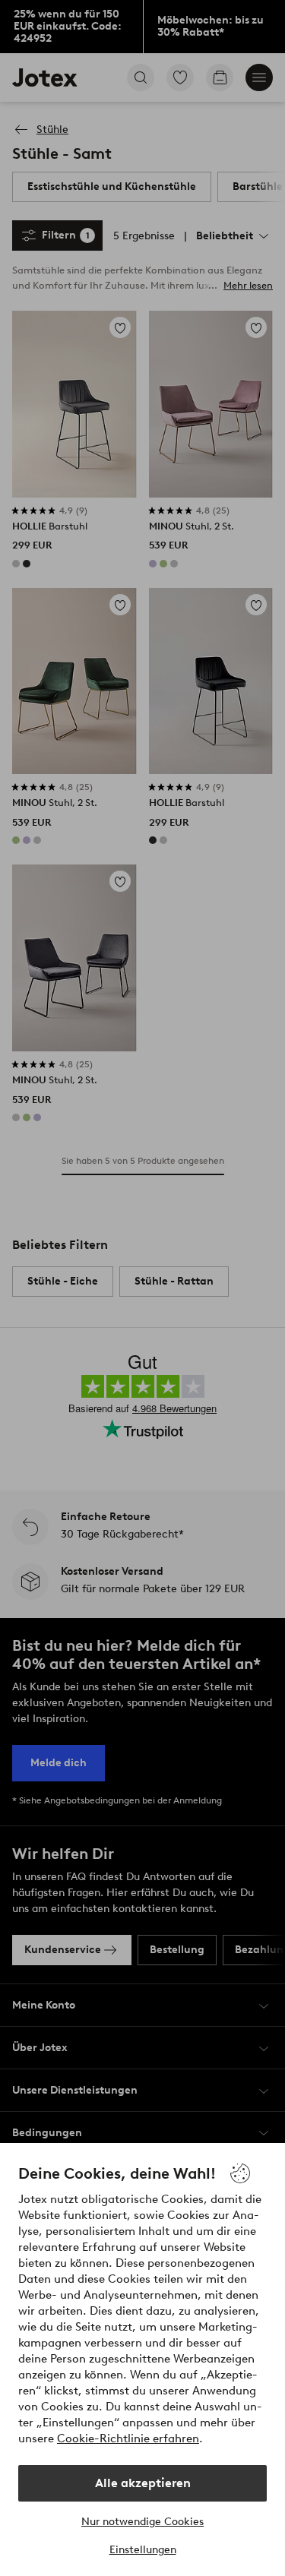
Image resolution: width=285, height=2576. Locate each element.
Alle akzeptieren (143, 2483)
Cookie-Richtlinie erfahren (128, 2439)
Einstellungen (143, 2550)
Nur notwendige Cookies (142, 2522)
